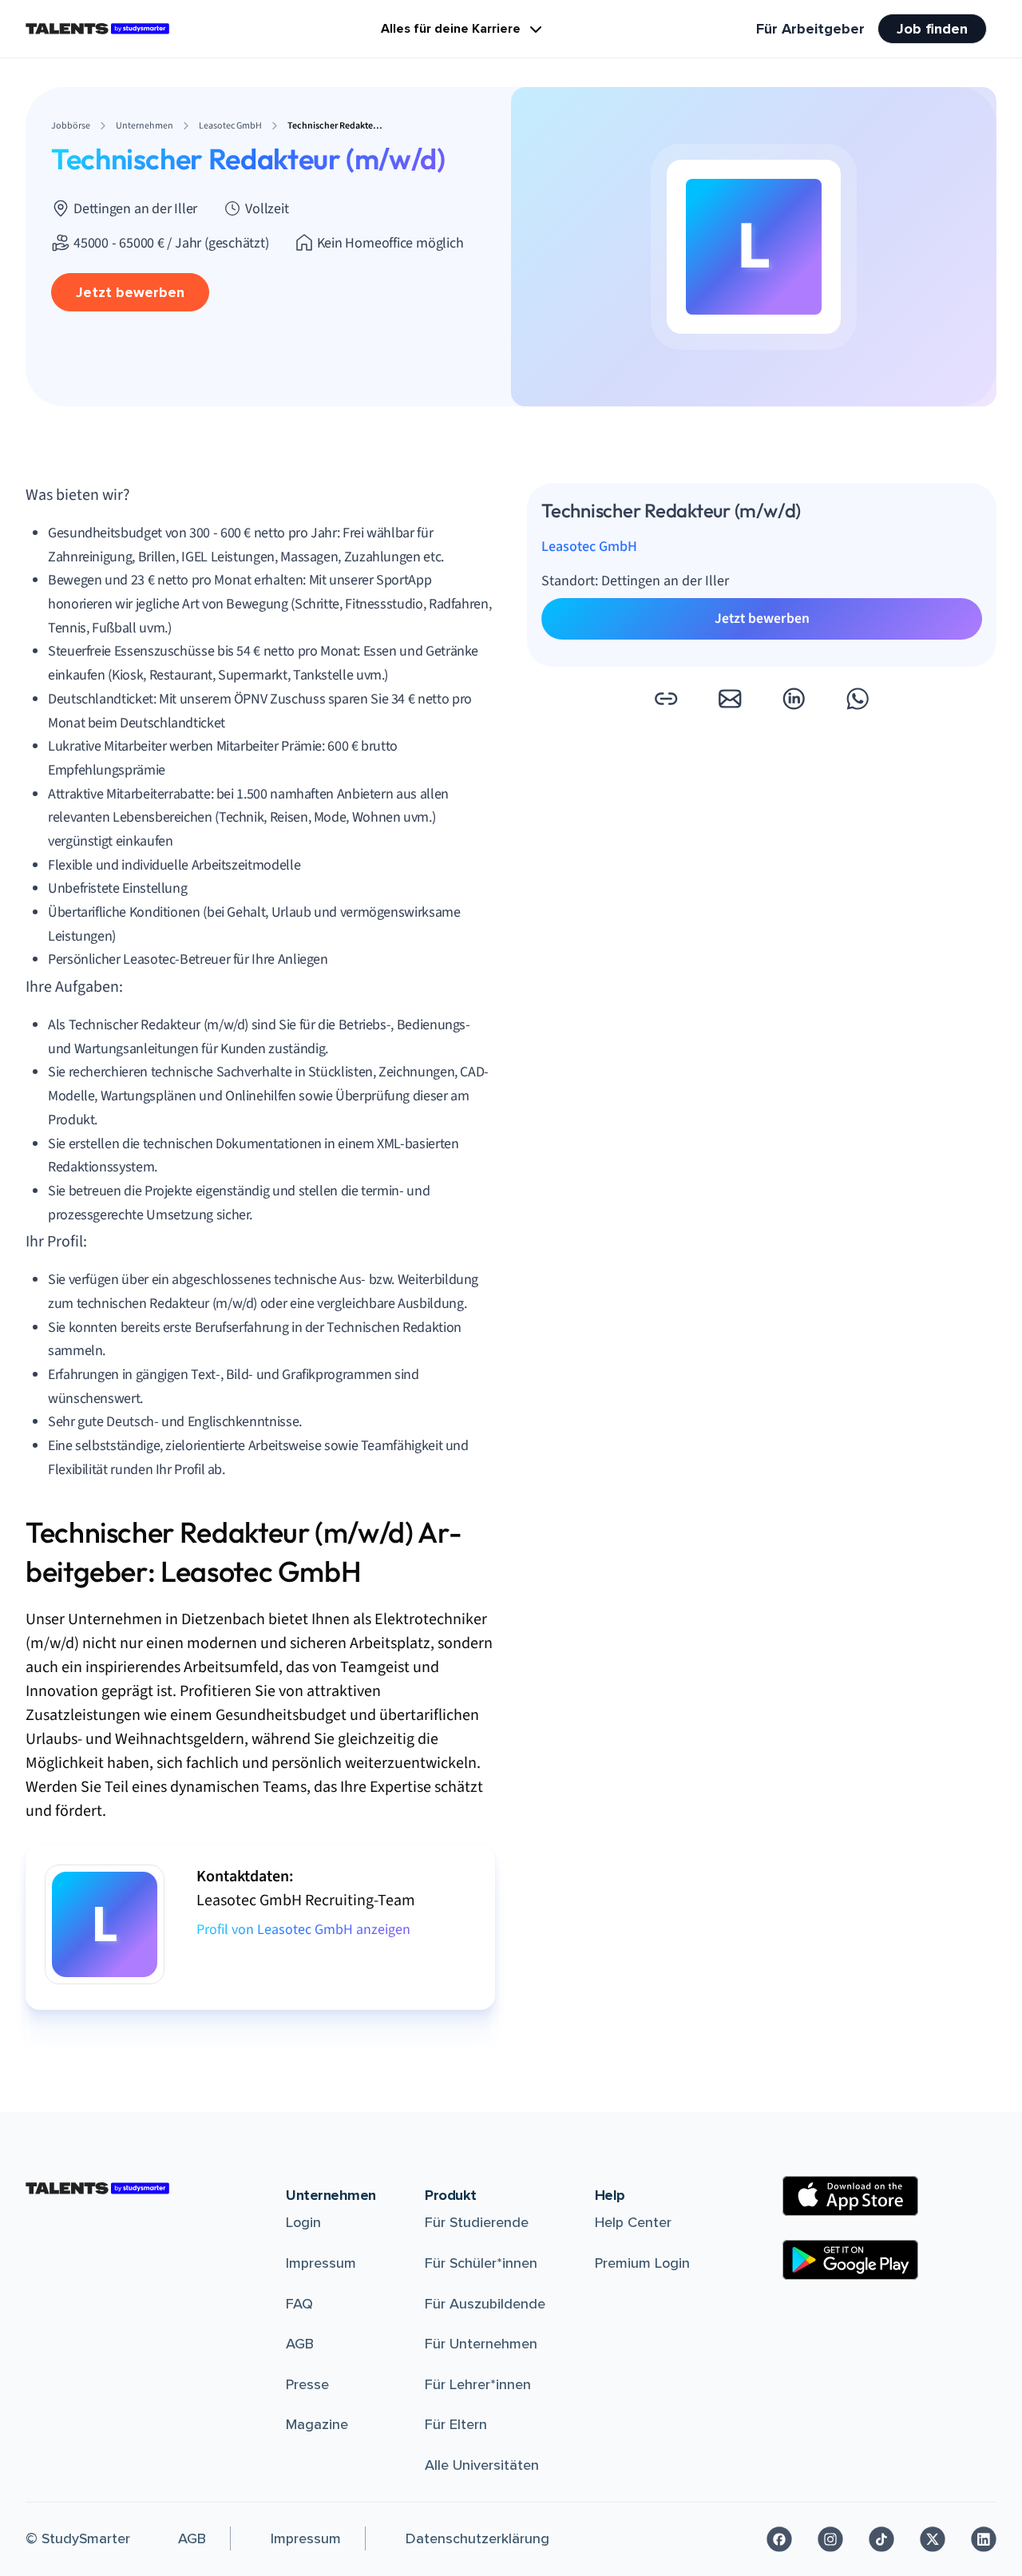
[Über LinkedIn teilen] (794, 699)
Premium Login (642, 2263)
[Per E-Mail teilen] (730, 699)
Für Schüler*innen (481, 2263)
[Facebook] (779, 2539)
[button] (666, 699)
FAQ (299, 2304)
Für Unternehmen (481, 2344)
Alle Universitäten (482, 2465)
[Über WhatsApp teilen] (858, 699)
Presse (307, 2384)
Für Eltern (456, 2424)
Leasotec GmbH (589, 547)
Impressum (321, 2263)
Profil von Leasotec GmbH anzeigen (303, 1930)
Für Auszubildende (485, 2304)
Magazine (317, 2424)
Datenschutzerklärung (477, 2538)
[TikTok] (881, 2539)
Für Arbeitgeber (810, 29)
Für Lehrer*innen (478, 2384)
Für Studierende (477, 2222)
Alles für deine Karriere (451, 29)
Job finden (932, 29)
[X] (933, 2539)
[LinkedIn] (984, 2539)
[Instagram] (830, 2539)
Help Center (633, 2222)
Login (303, 2222)
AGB (300, 2344)
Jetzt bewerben (130, 292)
